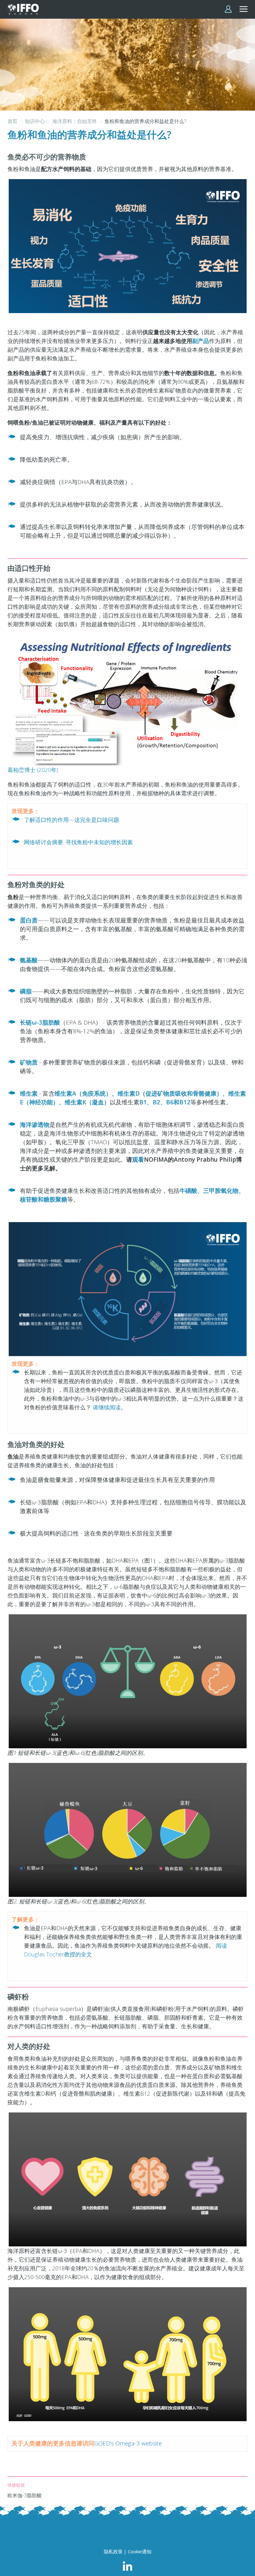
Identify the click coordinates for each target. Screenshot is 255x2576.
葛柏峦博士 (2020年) (33, 770)
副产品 (201, 341)
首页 (13, 121)
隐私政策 (113, 2551)
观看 (138, 1159)
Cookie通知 (140, 2551)
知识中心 (35, 121)
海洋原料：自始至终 (75, 121)
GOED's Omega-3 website (128, 2443)
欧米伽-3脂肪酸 (25, 2495)
